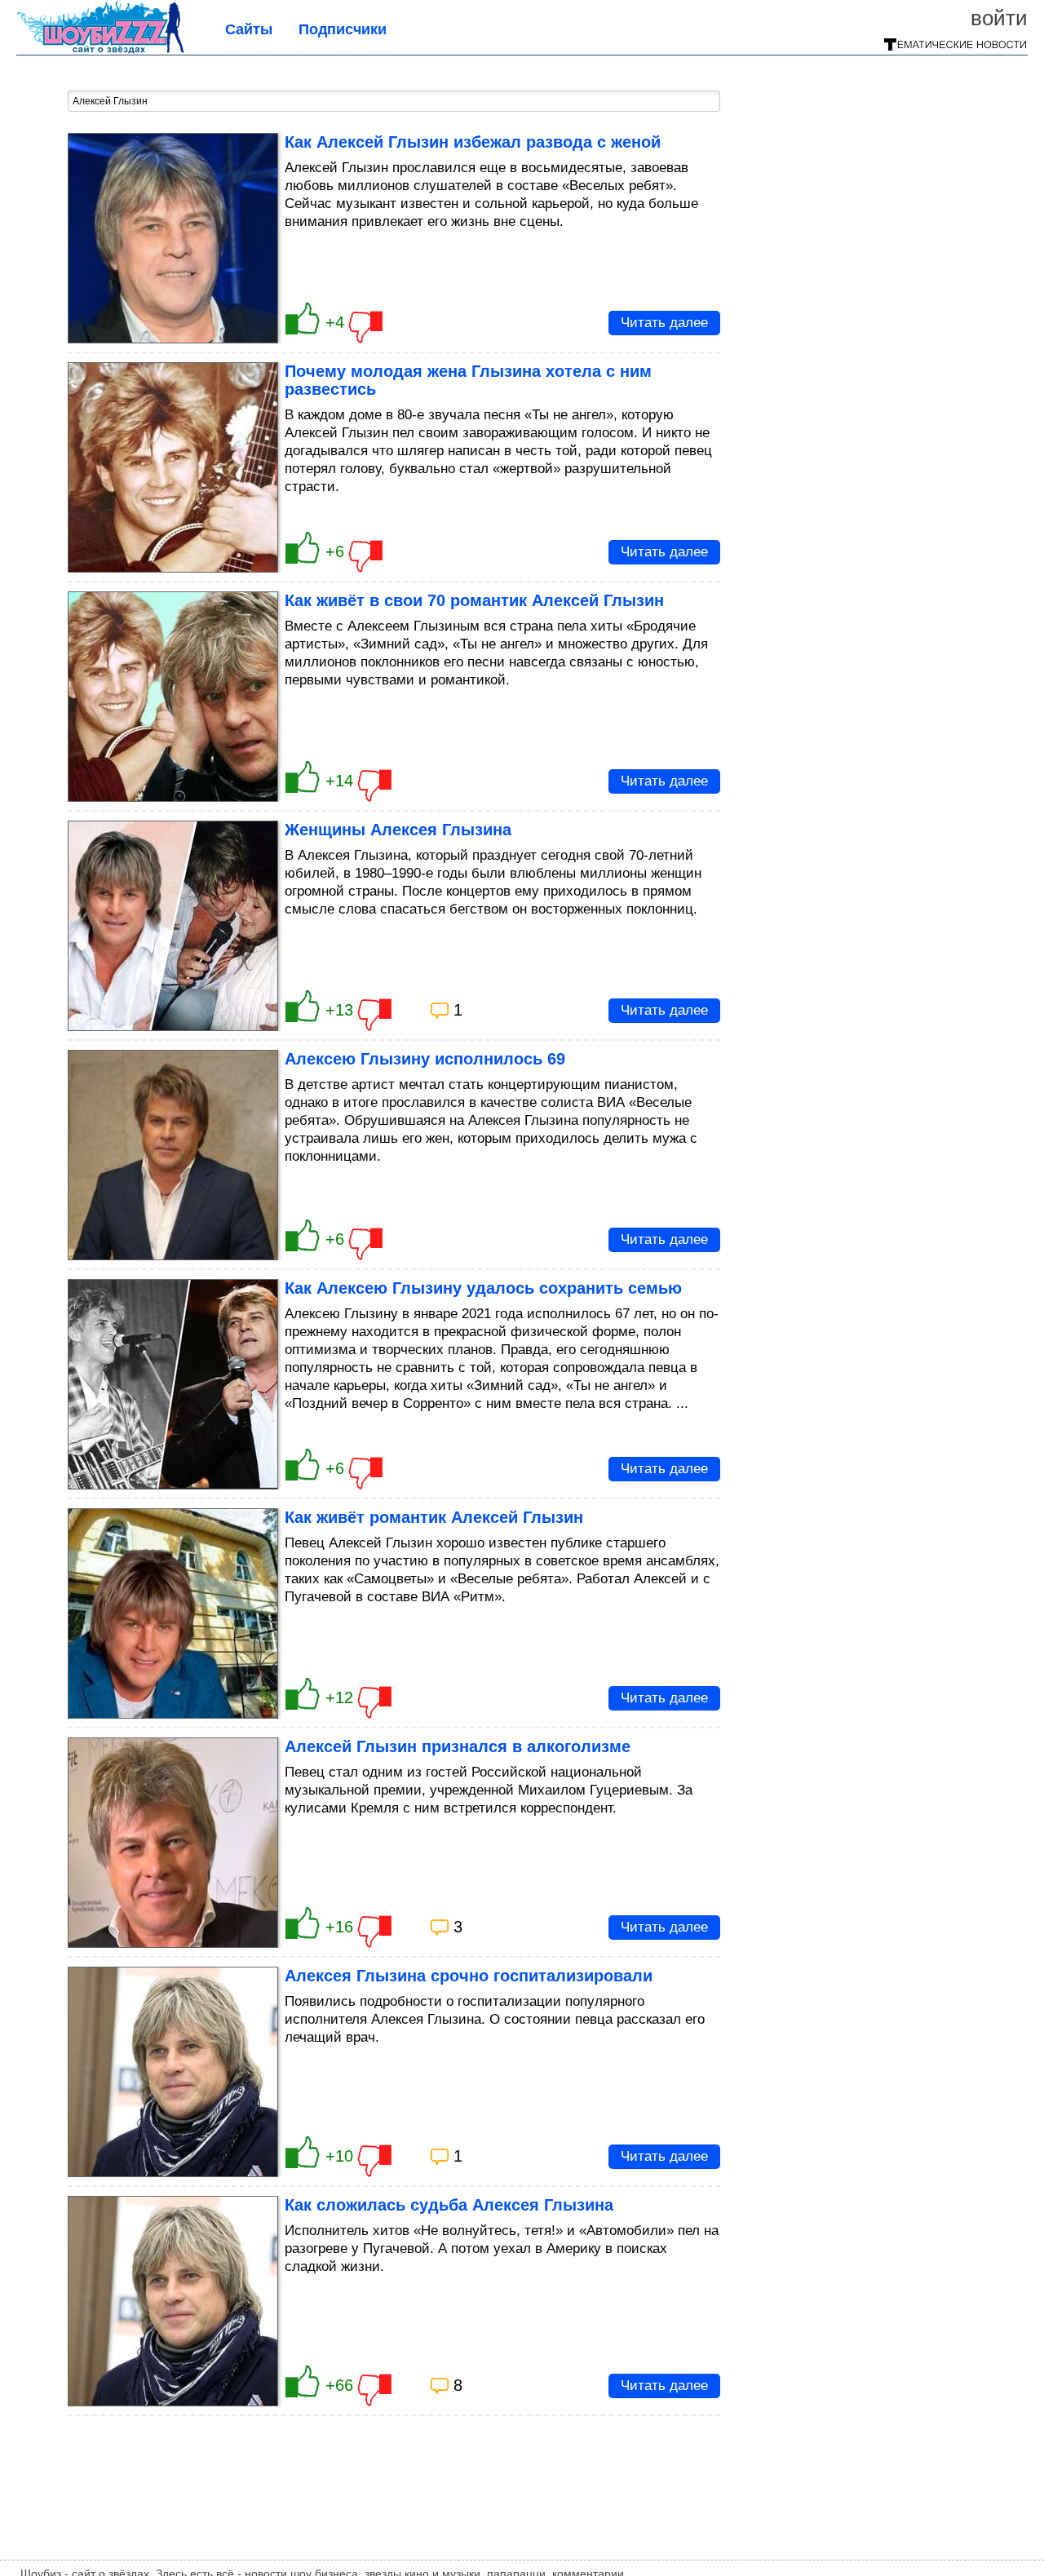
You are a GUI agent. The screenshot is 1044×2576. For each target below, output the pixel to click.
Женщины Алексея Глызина (398, 830)
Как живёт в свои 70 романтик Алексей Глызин (474, 600)
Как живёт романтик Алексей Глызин (434, 1517)
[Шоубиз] (100, 49)
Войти (999, 18)
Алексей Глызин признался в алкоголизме (458, 1746)
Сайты (249, 29)
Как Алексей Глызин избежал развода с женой (473, 142)
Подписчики (343, 29)
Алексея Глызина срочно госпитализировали (469, 1976)
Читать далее (664, 323)
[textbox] (394, 101)
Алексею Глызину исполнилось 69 (425, 1059)
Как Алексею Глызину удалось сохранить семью (483, 1288)
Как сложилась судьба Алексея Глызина (449, 2205)
